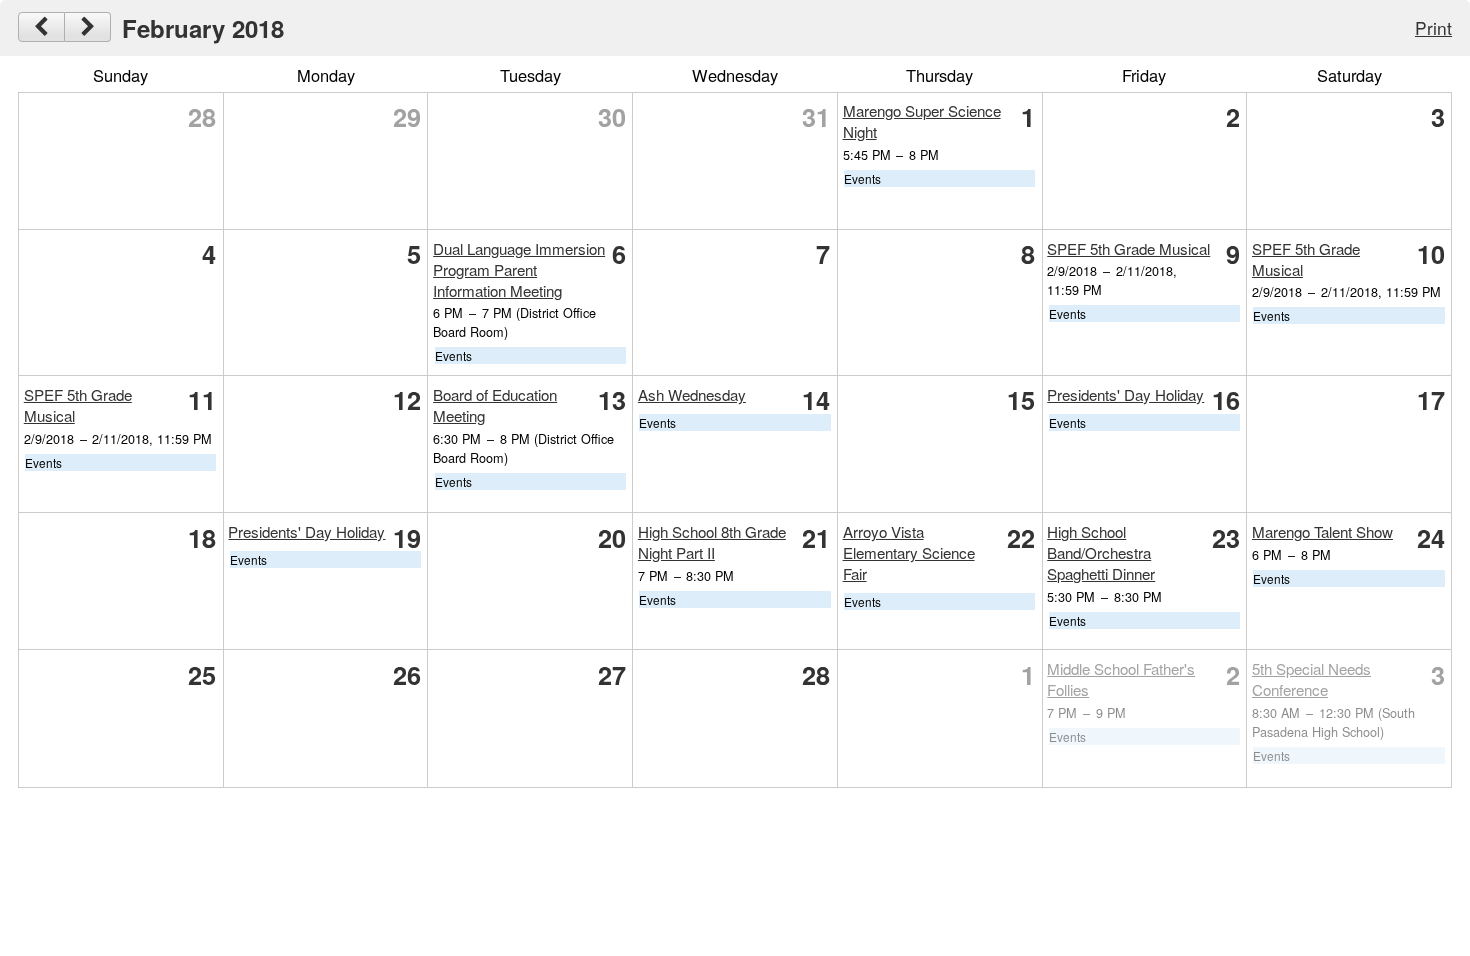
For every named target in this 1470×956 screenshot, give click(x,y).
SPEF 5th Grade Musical (1128, 248)
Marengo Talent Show (1322, 531)
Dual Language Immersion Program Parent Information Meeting (519, 269)
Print (1433, 27)
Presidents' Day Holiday (1125, 394)
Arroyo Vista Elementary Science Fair (909, 552)
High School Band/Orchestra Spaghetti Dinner (1101, 552)
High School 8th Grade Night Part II (712, 542)
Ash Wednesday (692, 394)
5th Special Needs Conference (1311, 679)
